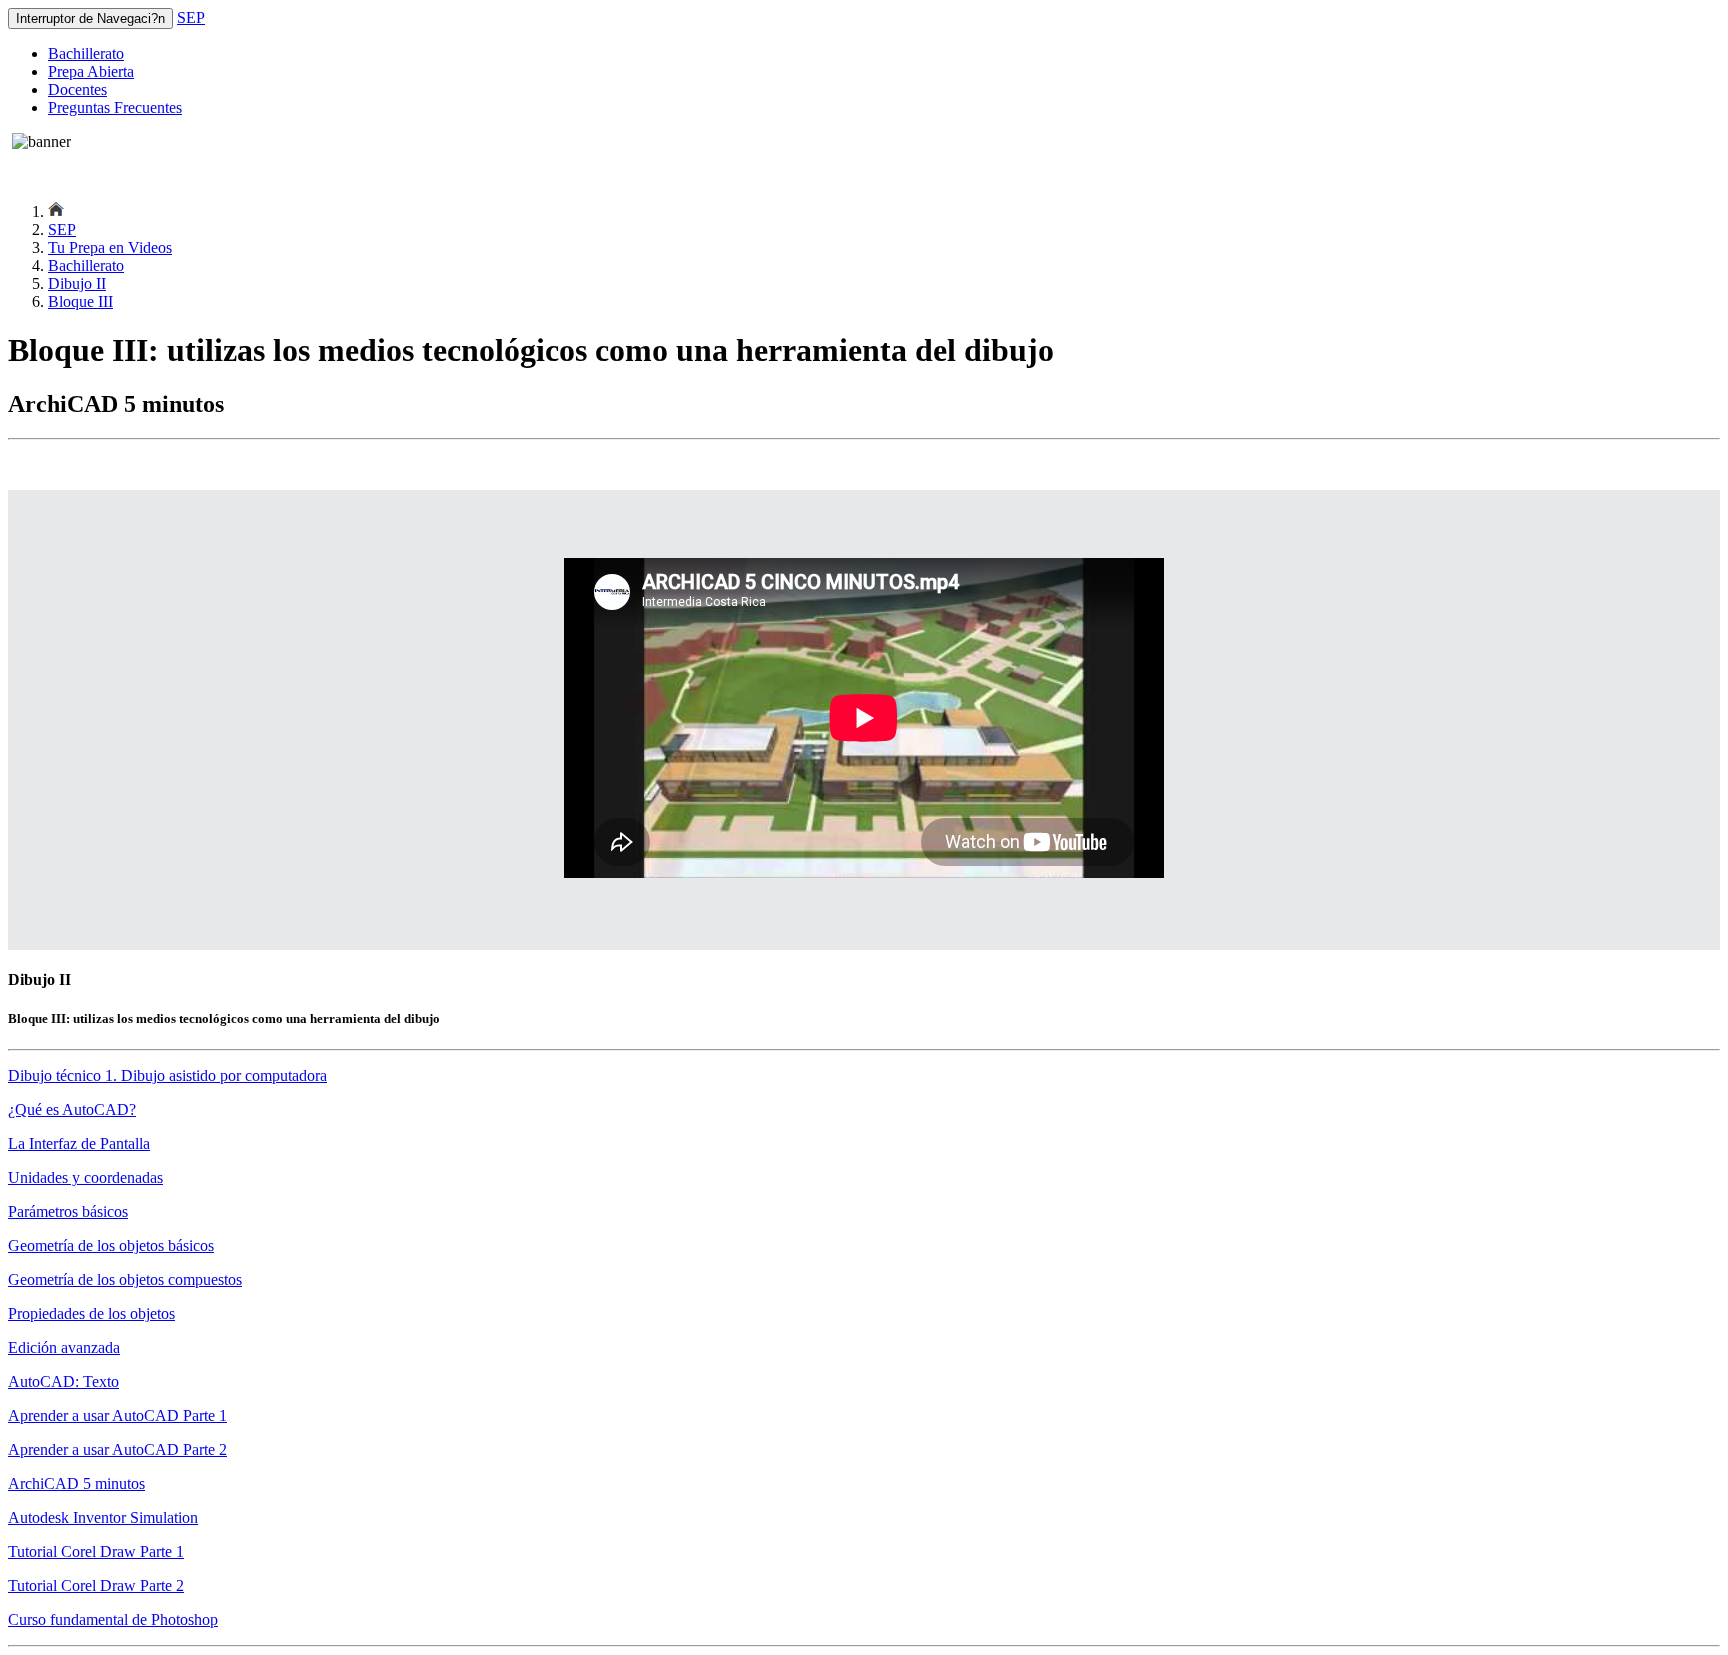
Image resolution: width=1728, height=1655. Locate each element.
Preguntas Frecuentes (115, 107)
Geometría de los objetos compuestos (125, 1279)
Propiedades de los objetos (91, 1313)
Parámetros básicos (68, 1211)
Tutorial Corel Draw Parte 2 (96, 1585)
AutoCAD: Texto (63, 1381)
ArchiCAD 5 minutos (76, 1483)
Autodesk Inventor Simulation (103, 1517)
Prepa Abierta (91, 71)
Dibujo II (77, 283)
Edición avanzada (64, 1347)
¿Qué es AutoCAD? (72, 1109)
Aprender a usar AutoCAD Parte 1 (117, 1415)
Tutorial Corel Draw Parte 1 (96, 1551)
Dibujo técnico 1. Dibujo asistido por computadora (167, 1075)
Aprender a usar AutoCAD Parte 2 (117, 1449)
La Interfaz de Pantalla (79, 1143)
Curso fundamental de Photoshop (113, 1619)
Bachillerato (86, 53)
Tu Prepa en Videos (110, 247)
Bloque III (80, 301)
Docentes (77, 89)
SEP (191, 17)
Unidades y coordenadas (85, 1177)
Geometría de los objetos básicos (111, 1245)
